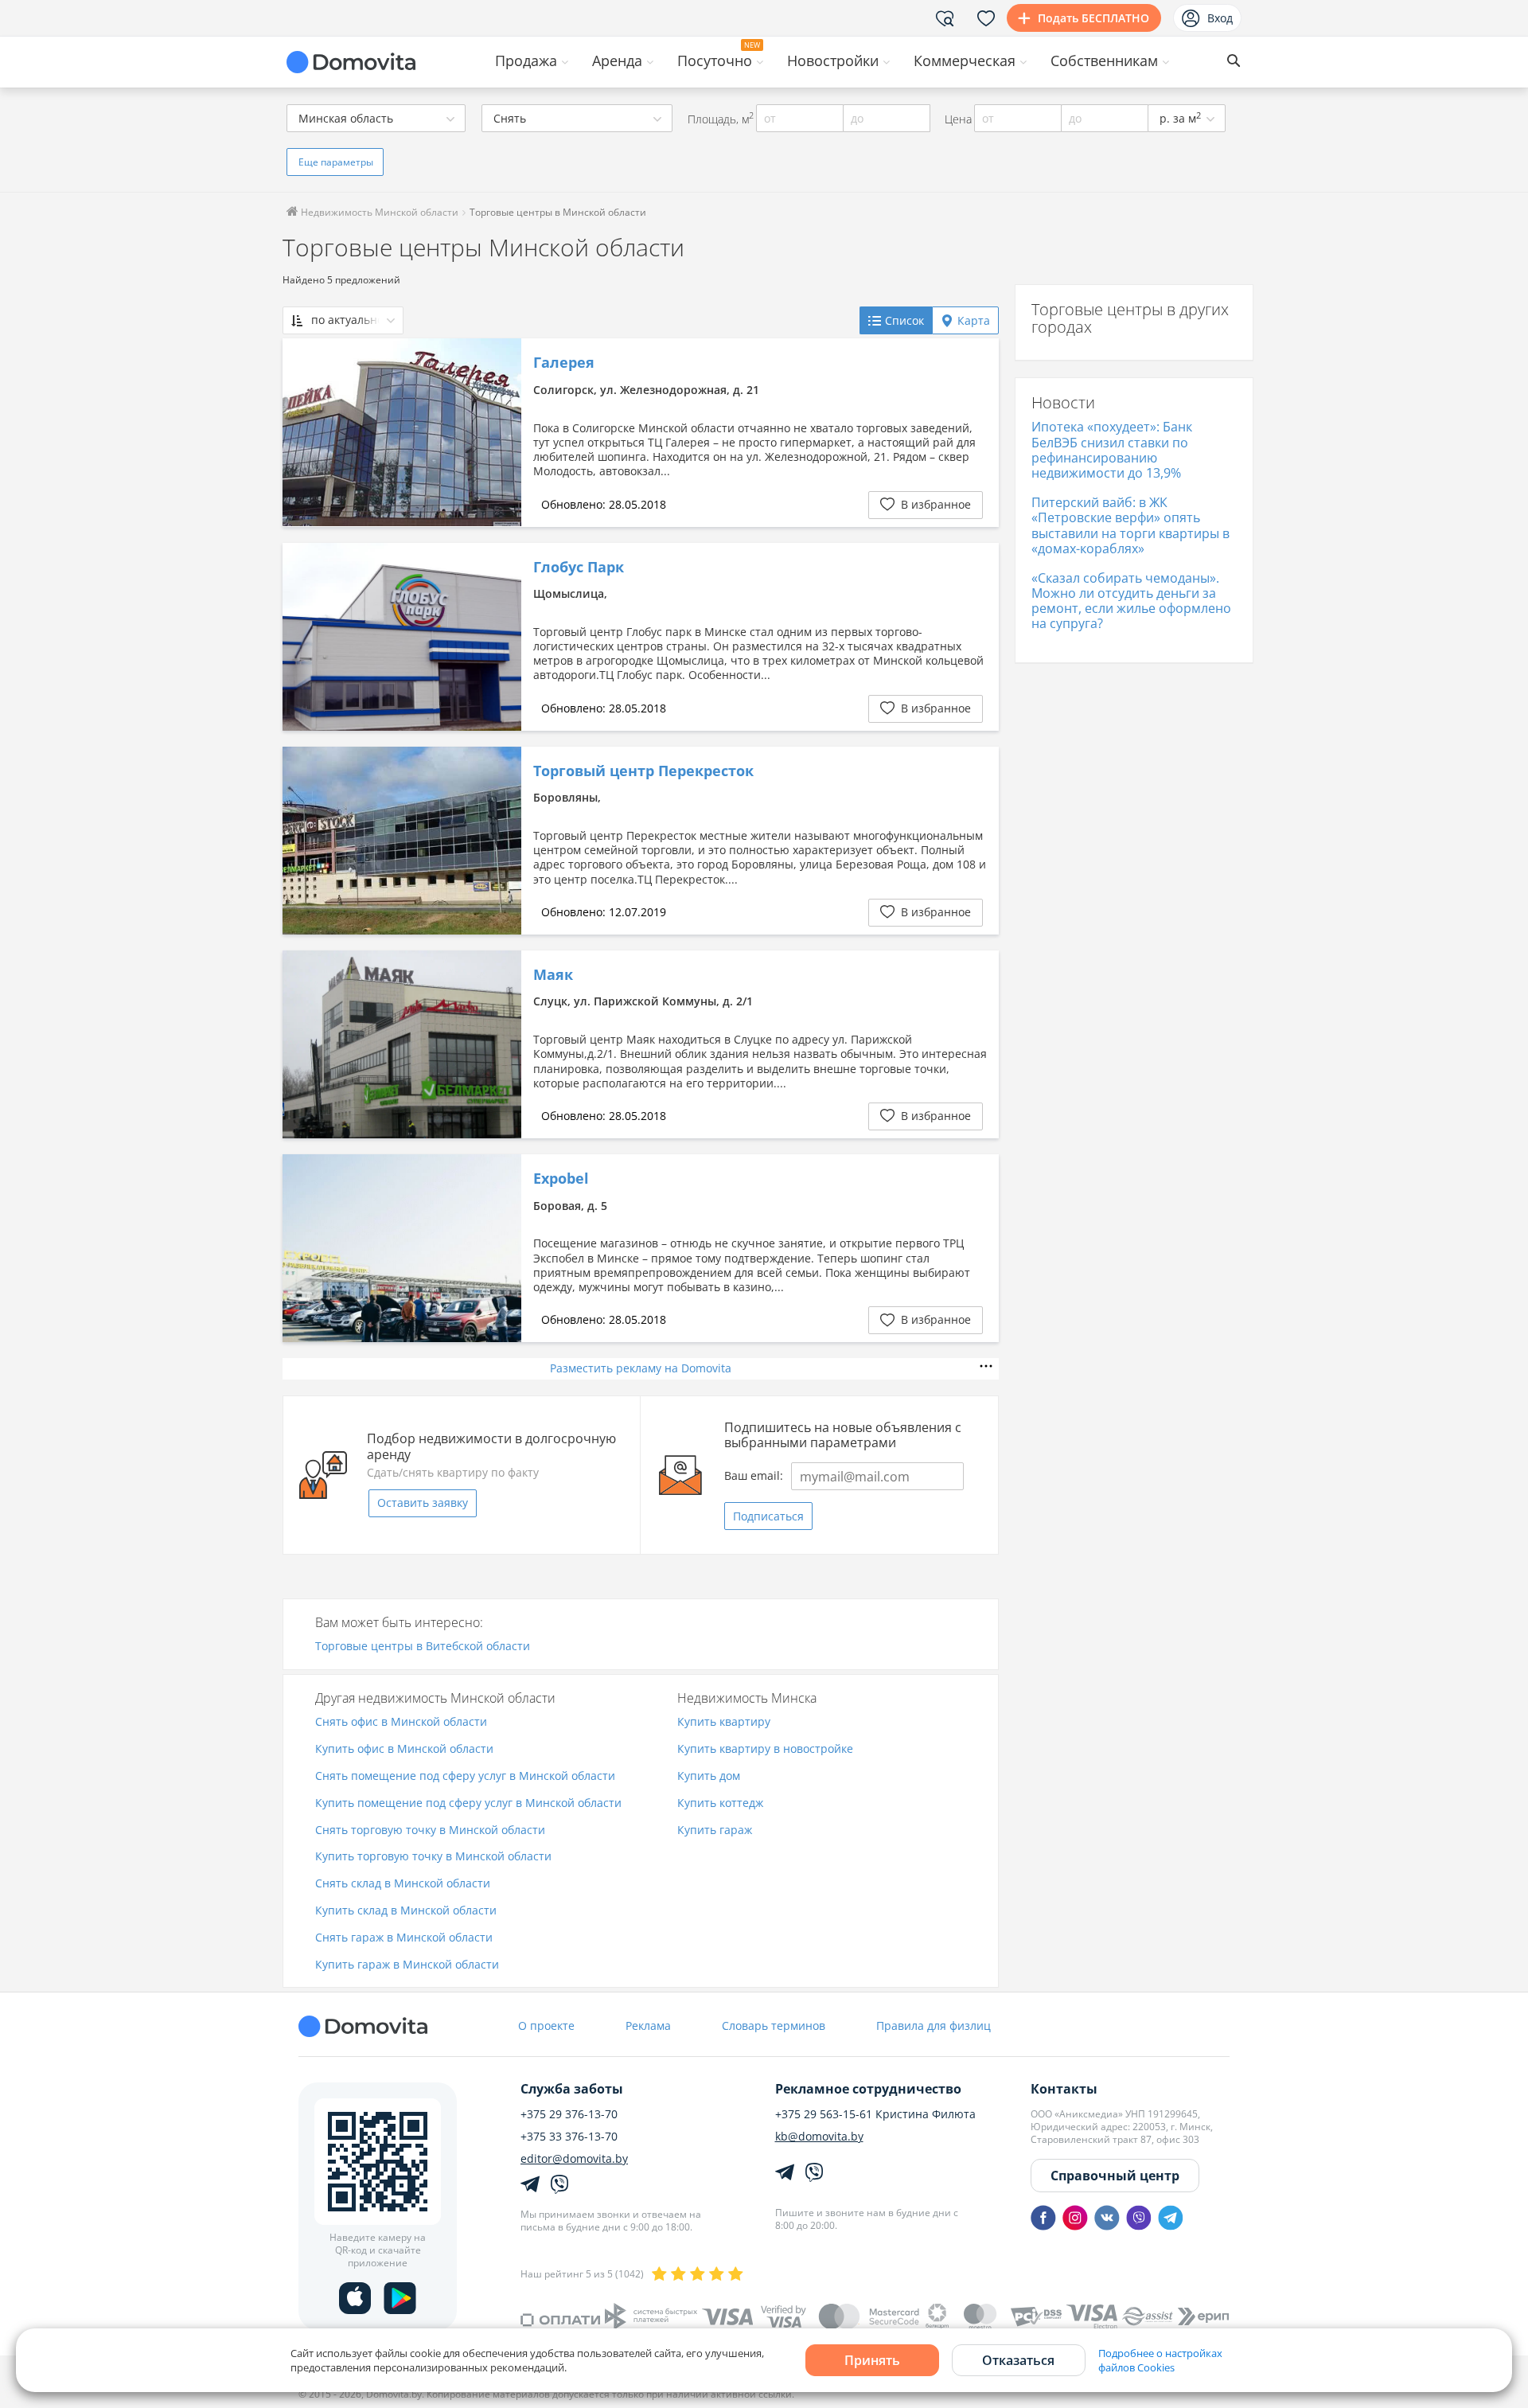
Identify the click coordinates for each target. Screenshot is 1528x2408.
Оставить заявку (423, 1503)
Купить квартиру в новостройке (765, 1749)
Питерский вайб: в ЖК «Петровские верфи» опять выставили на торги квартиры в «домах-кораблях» (1130, 525)
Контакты (1064, 2089)
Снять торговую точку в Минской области (430, 1830)
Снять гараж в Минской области (404, 1938)
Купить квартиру (724, 1722)
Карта (974, 320)
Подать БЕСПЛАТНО (1093, 18)
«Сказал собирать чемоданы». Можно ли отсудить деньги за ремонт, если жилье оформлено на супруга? (1131, 601)
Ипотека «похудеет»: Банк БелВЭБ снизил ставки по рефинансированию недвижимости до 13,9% (1112, 450)
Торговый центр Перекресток (643, 771)
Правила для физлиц (934, 2026)
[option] (402, 432)
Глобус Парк (579, 568)
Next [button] (501, 432)
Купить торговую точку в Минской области (433, 1857)
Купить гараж (715, 1830)
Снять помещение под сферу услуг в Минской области (465, 1776)
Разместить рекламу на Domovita (641, 1368)
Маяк (553, 975)
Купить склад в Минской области (406, 1911)
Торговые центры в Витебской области (423, 1647)
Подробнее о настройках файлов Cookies (1160, 2360)
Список (904, 320)
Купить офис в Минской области (404, 1749)
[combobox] (376, 118)
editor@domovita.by (574, 2159)
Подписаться (768, 1516)
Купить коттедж (720, 1803)
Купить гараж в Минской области (407, 1965)
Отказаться (1018, 2360)
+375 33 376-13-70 (569, 2137)
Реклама (648, 2026)
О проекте (546, 2026)
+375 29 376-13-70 (569, 2114)
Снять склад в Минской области (403, 1884)
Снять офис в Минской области (401, 1722)
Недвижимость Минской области (378, 212)
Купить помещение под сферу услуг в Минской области (468, 1803)
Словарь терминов (774, 2026)
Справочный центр (1115, 2176)
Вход (1220, 18)
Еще (336, 162)
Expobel (561, 1179)
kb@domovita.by (819, 2137)
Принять (872, 2360)
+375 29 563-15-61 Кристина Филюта (875, 2114)
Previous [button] (302, 432)
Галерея (564, 363)
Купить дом (709, 1776)
